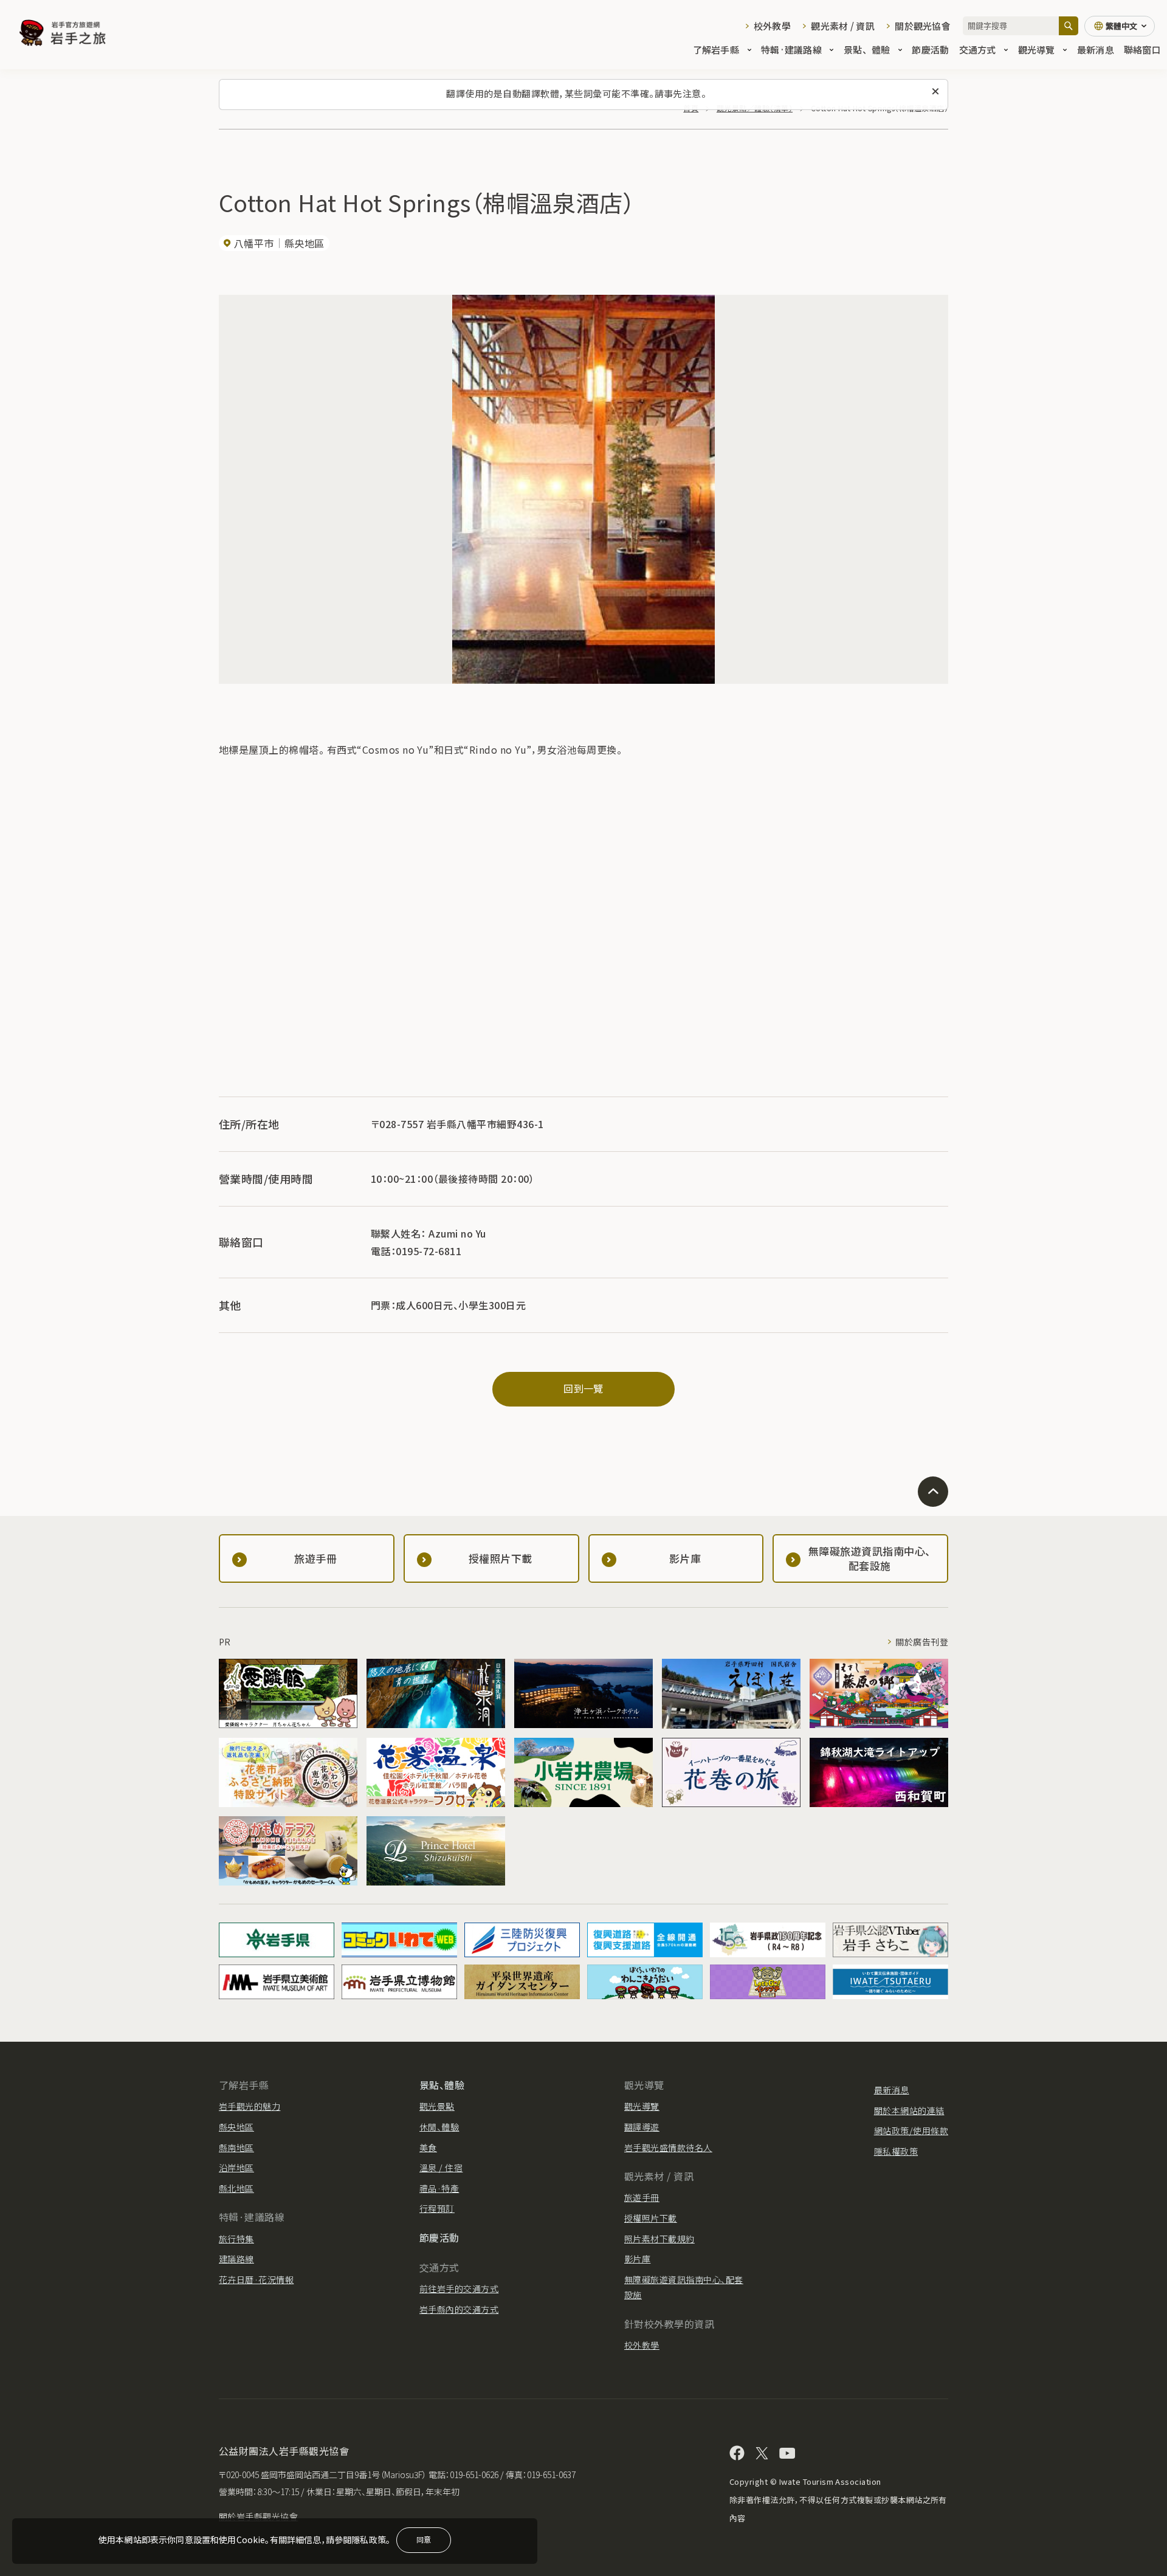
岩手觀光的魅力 (250, 2106)
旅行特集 (236, 2239)
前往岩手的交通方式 (459, 2288)
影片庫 (637, 2259)
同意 (424, 2539)
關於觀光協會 (923, 26)
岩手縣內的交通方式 (459, 2309)
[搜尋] (1069, 26)
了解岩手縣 (716, 50)
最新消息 (1096, 50)
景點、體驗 (867, 50)
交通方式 (978, 50)
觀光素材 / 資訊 (843, 26)
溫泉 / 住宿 (441, 2168)
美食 (428, 2147)
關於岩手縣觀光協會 (258, 2516)
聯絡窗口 (1142, 50)
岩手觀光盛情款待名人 (668, 2147)
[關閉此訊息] (935, 92)
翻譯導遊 (642, 2127)
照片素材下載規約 (659, 2239)
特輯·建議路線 (791, 50)
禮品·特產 (439, 2188)
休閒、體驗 (439, 2127)
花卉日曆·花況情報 (256, 2279)
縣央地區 (236, 2127)
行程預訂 (437, 2208)
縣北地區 (236, 2188)
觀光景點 (437, 2106)
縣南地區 (236, 2147)
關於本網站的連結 (909, 2110)
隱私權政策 (896, 2151)
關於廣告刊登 (922, 1642)
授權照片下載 (651, 2218)
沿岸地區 (236, 2168)
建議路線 (236, 2259)
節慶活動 (930, 50)
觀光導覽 (1037, 50)
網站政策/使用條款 (911, 2130)
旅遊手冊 (642, 2197)
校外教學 (772, 26)
